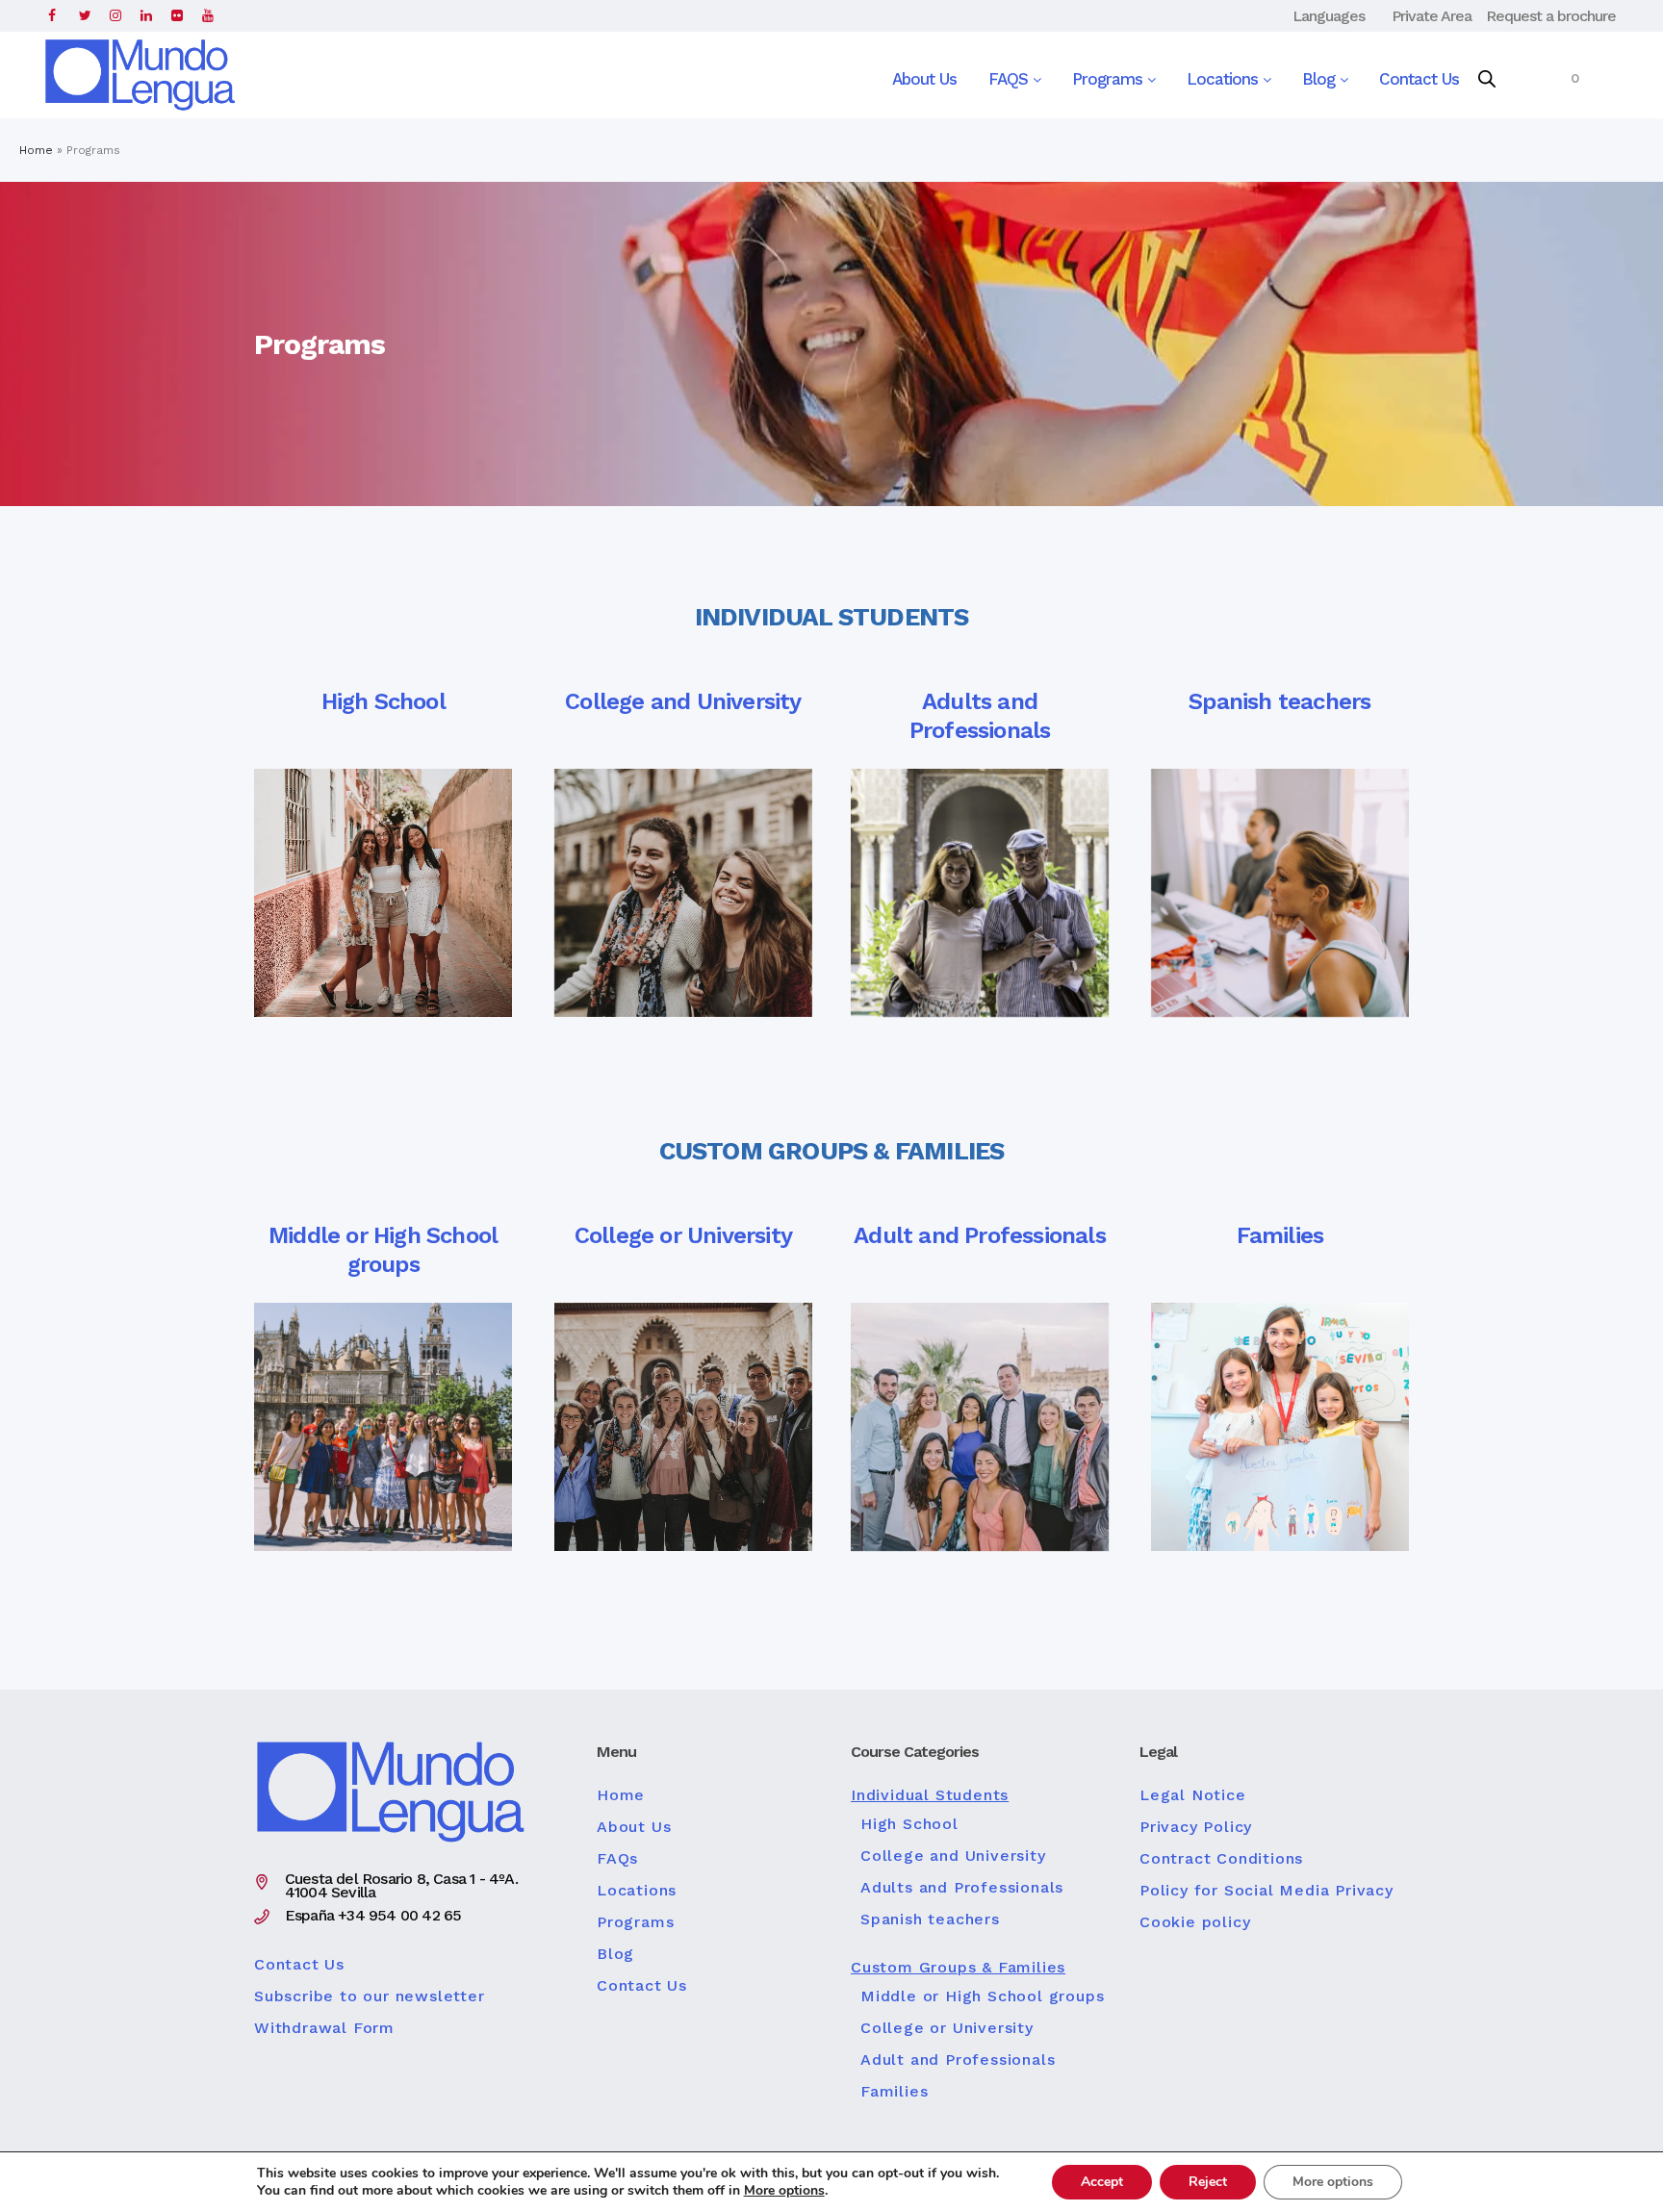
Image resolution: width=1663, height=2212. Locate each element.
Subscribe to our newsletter (370, 1996)
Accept (1102, 2182)
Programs (1110, 79)
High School (909, 1824)
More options (784, 2191)
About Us (924, 79)
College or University (947, 2028)
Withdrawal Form (324, 2028)
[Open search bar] (1487, 80)
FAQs (617, 1859)
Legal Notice (1193, 1795)
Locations (1225, 79)
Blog (1321, 79)
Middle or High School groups (982, 1996)
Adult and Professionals (958, 2060)
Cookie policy (1195, 1922)
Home (36, 150)
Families (894, 2092)
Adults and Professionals (962, 1888)
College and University (953, 1856)
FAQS (1011, 79)
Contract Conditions (1221, 1859)
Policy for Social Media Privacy (1266, 1891)
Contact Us (1419, 79)
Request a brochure (1551, 16)
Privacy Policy (1196, 1827)
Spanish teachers (930, 1920)
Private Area (1432, 16)
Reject (1208, 2182)
